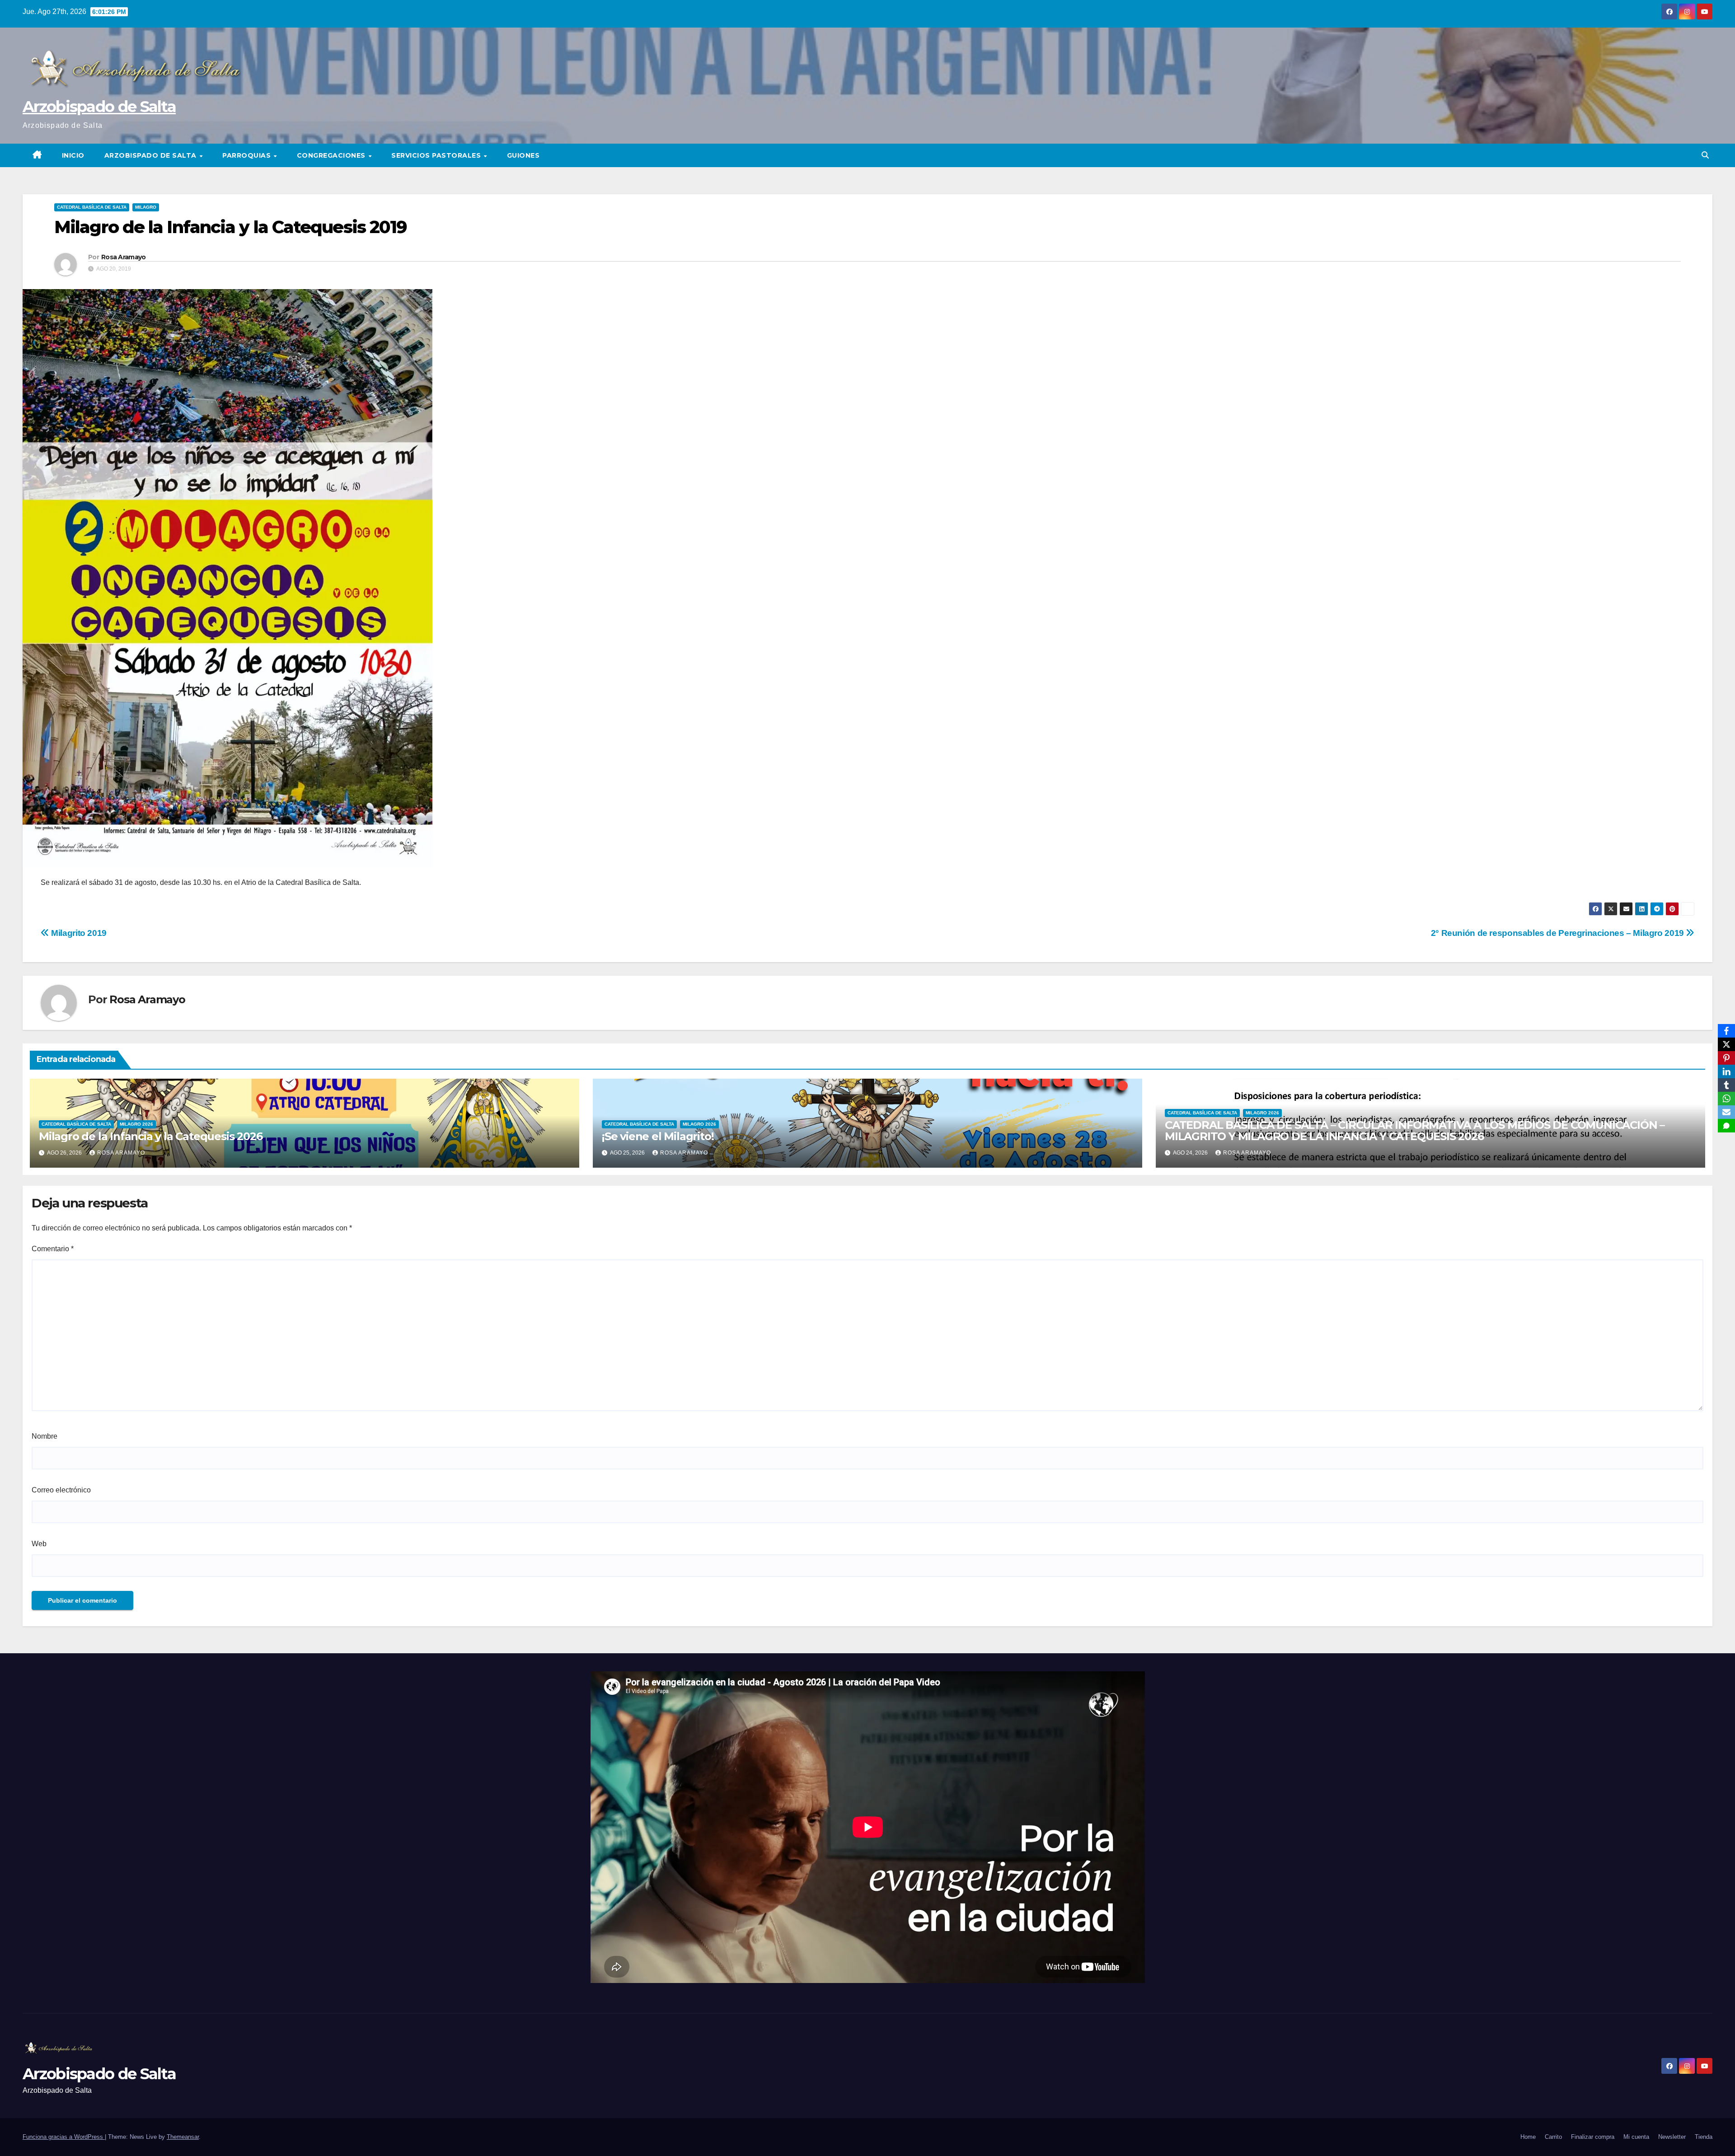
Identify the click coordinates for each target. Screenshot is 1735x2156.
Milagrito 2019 (78, 933)
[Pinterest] (1726, 1058)
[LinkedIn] (1726, 1071)
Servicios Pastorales (437, 155)
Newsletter (1672, 2137)
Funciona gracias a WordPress (64, 2137)
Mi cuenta (1636, 2137)
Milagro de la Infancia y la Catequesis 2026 (150, 1136)
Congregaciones (332, 155)
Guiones (523, 155)
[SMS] (1726, 1126)
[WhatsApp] (1726, 1099)
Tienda (1704, 2137)
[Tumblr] (1726, 1085)
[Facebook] (1726, 1031)
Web (39, 1544)
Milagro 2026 (136, 1124)
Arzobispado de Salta (99, 107)
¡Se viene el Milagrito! (658, 1136)
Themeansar (183, 2137)
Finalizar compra (1593, 2137)
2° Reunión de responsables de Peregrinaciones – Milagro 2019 (1559, 933)
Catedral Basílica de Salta (92, 207)
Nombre (45, 1436)
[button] (1705, 155)
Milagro (146, 207)
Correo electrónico (61, 1490)
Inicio (73, 155)
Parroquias (248, 155)
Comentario (53, 1249)
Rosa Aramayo (124, 257)
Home (1528, 2137)
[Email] (1726, 1112)
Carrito (1553, 2137)
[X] (1726, 1044)
